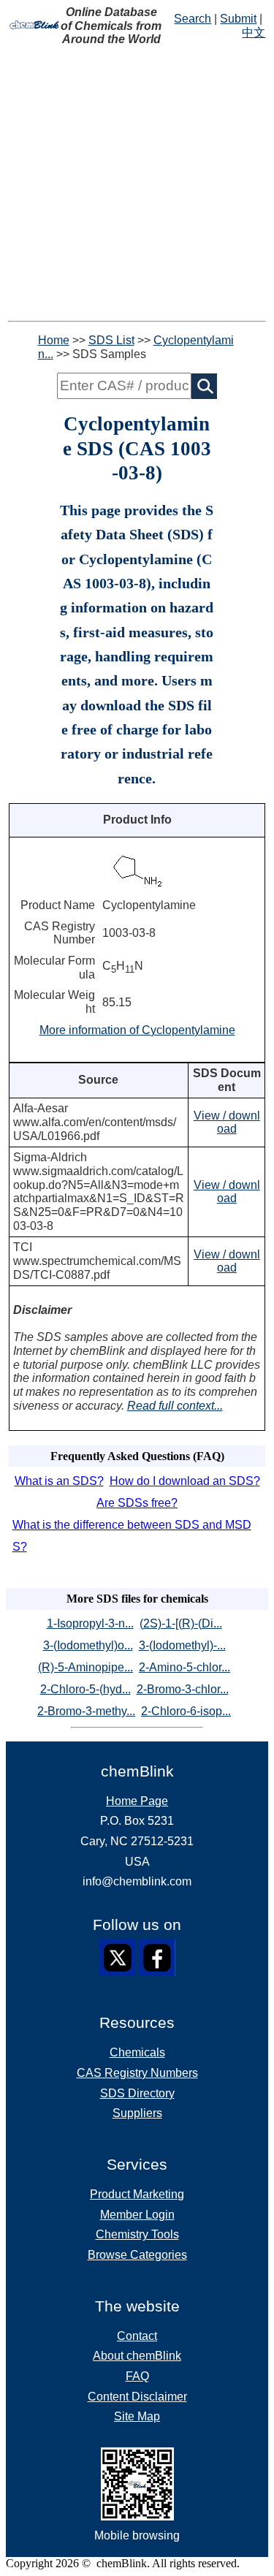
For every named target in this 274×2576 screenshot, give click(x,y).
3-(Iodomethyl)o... (88, 1645)
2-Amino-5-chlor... (184, 1667)
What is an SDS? (59, 1481)
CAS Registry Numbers (137, 2073)
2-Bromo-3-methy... (86, 1711)
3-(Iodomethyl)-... (182, 1645)
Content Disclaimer (137, 2397)
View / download (227, 1122)
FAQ (137, 2376)
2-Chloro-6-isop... (186, 1711)
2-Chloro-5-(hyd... (85, 1689)
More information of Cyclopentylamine (137, 1030)
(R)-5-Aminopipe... (85, 1667)
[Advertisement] (137, 184)
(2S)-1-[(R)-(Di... (181, 1623)
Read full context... (175, 1406)
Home (54, 340)
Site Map (137, 2416)
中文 (254, 33)
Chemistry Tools (137, 2234)
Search (193, 19)
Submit (238, 19)
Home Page (137, 1801)
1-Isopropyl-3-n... (90, 1623)
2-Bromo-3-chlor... (183, 1689)
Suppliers (137, 2113)
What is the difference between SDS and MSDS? (132, 1536)
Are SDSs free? (137, 1503)
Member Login (137, 2215)
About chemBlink (137, 2356)
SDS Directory (137, 2093)
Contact (137, 2336)
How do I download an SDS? (185, 1481)
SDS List (111, 340)
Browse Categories (137, 2255)
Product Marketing (137, 2194)
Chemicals (137, 2052)
